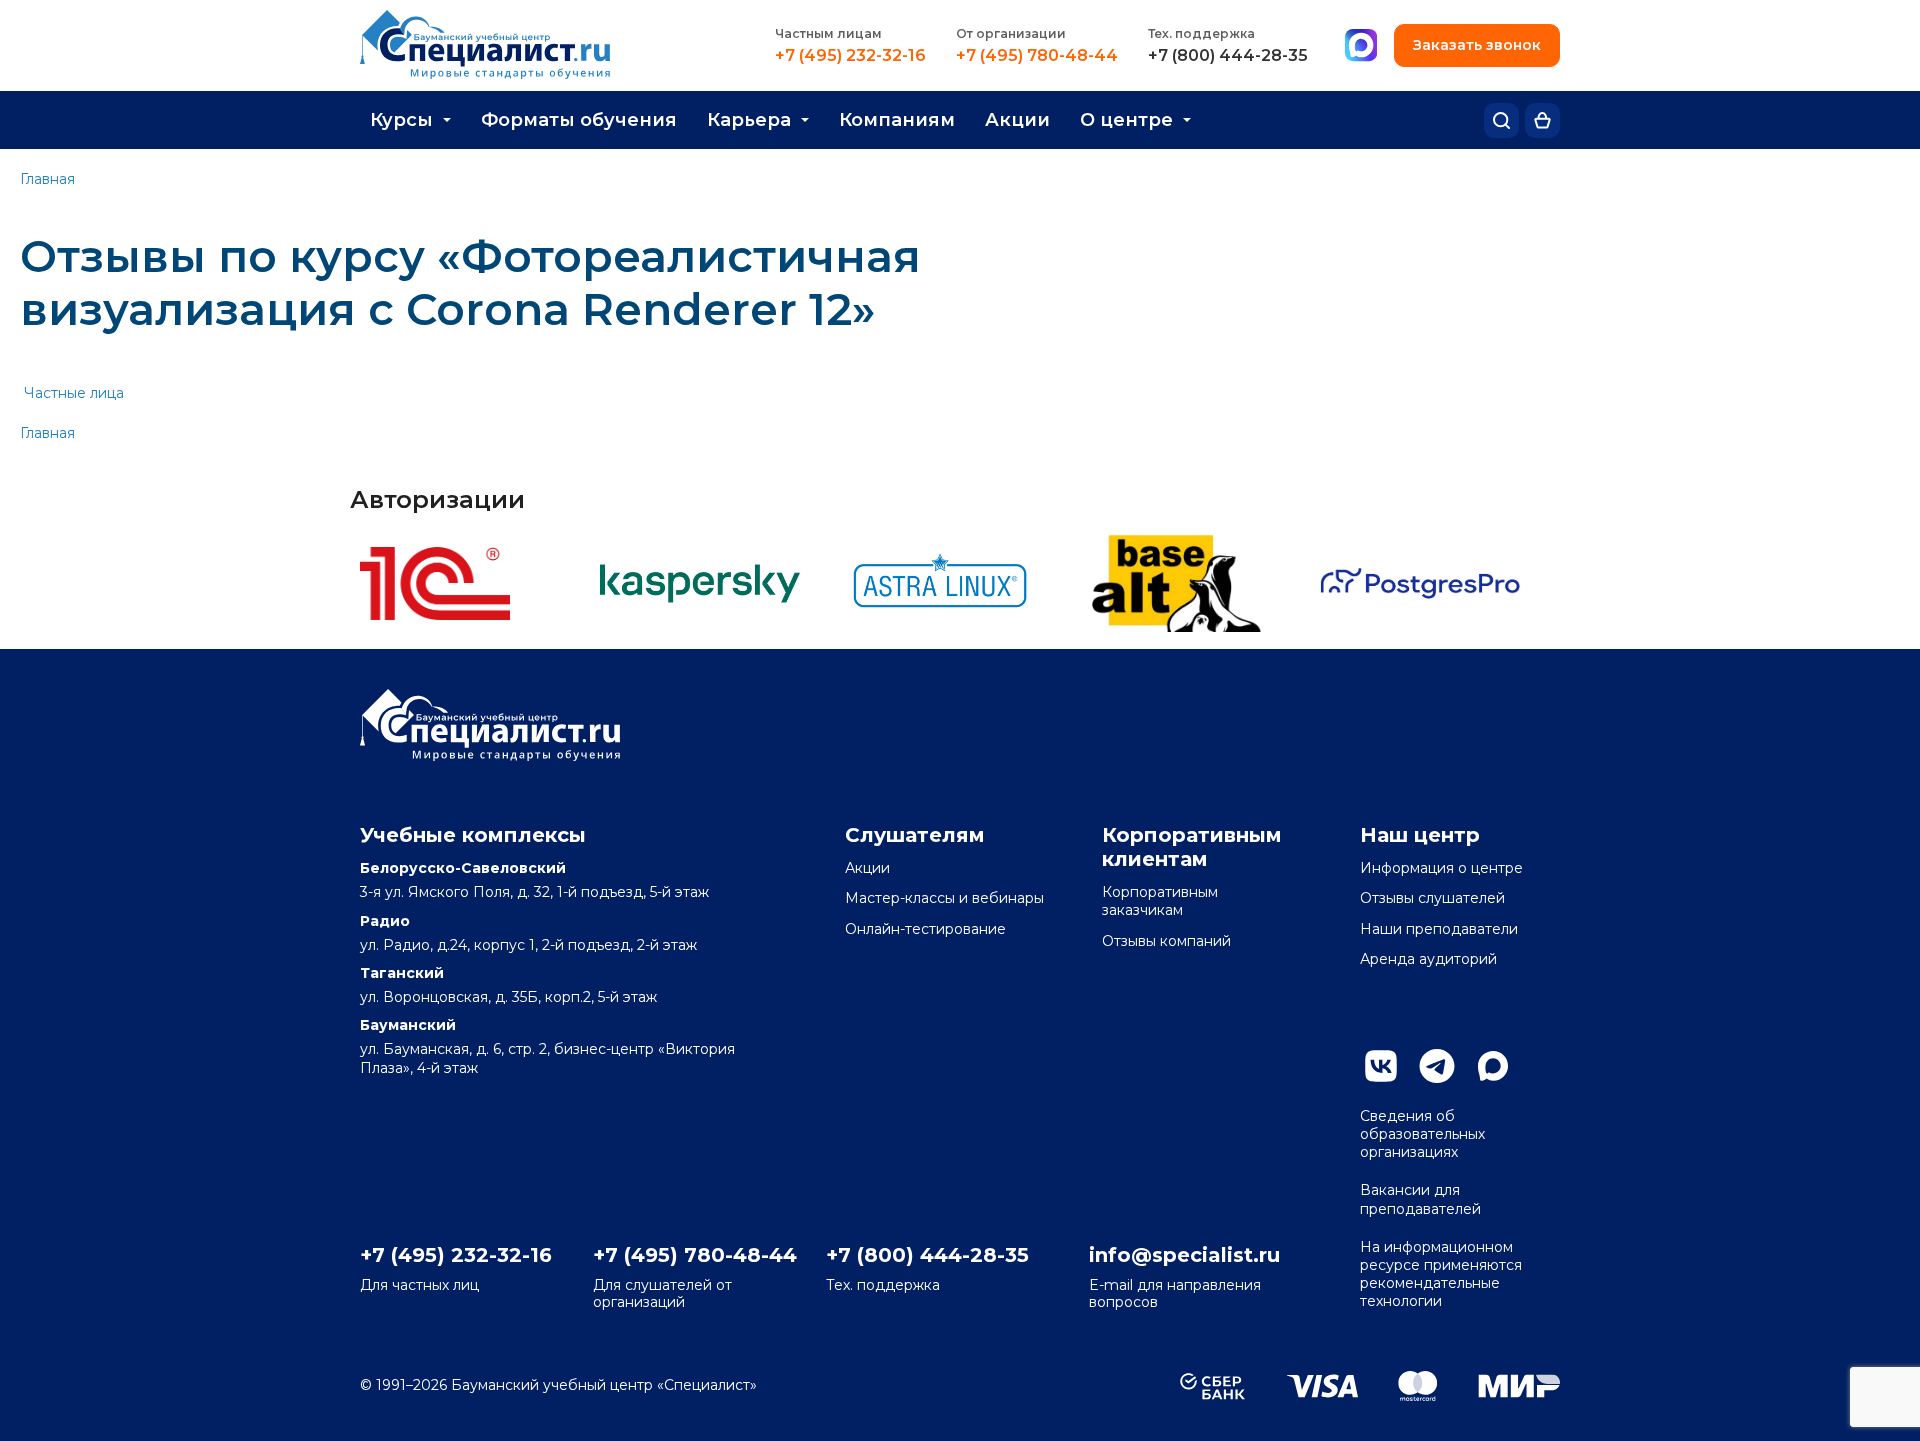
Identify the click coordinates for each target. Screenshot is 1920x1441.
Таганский (402, 973)
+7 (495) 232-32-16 (850, 56)
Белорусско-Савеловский (463, 868)
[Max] (1361, 46)
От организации (1011, 33)
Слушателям (915, 835)
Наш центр (1420, 835)
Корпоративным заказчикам (1160, 901)
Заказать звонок (1477, 45)
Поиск (1501, 120)
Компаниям (897, 120)
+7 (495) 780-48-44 (1037, 56)
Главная (47, 179)
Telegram (1437, 1066)
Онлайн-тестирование (925, 929)
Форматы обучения (579, 120)
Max (1493, 1066)
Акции (1017, 120)
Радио (385, 921)
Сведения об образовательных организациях (1422, 1134)
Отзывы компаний (1166, 941)
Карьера (749, 120)
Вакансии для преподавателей (1420, 1199)
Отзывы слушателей (1432, 898)
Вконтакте (1381, 1066)
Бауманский (408, 1025)
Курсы (401, 120)
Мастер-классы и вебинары (944, 898)
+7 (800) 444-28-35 (1228, 56)
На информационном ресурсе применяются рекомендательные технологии (1441, 1274)
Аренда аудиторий (1428, 959)
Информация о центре (1441, 868)
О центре (1126, 120)
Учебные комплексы (473, 835)
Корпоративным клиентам (1192, 847)
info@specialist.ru (1184, 1255)
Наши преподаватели (1439, 929)
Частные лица (74, 393)
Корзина (1542, 120)
